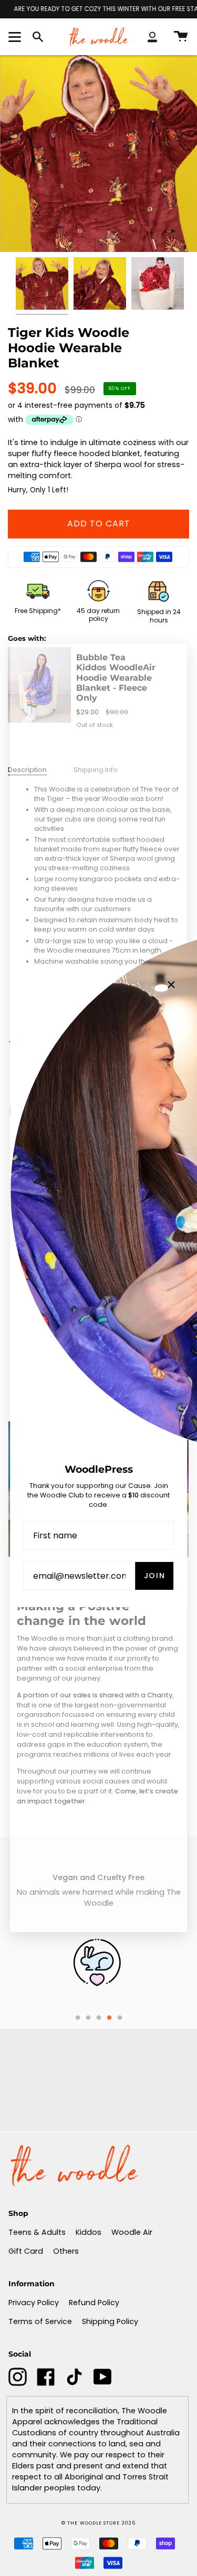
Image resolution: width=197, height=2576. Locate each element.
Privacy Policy (34, 2303)
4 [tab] (109, 2018)
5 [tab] (120, 2018)
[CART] (181, 36)
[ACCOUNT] (152, 36)
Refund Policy (94, 2303)
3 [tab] (99, 2018)
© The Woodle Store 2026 (98, 2523)
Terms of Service (40, 2321)
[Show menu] (16, 37)
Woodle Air (132, 2232)
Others (66, 2251)
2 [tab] (88, 2018)
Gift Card (26, 2251)
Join (155, 1576)
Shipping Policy (110, 2321)
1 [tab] (78, 2018)
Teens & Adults (37, 2232)
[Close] (171, 985)
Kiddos (89, 2232)
